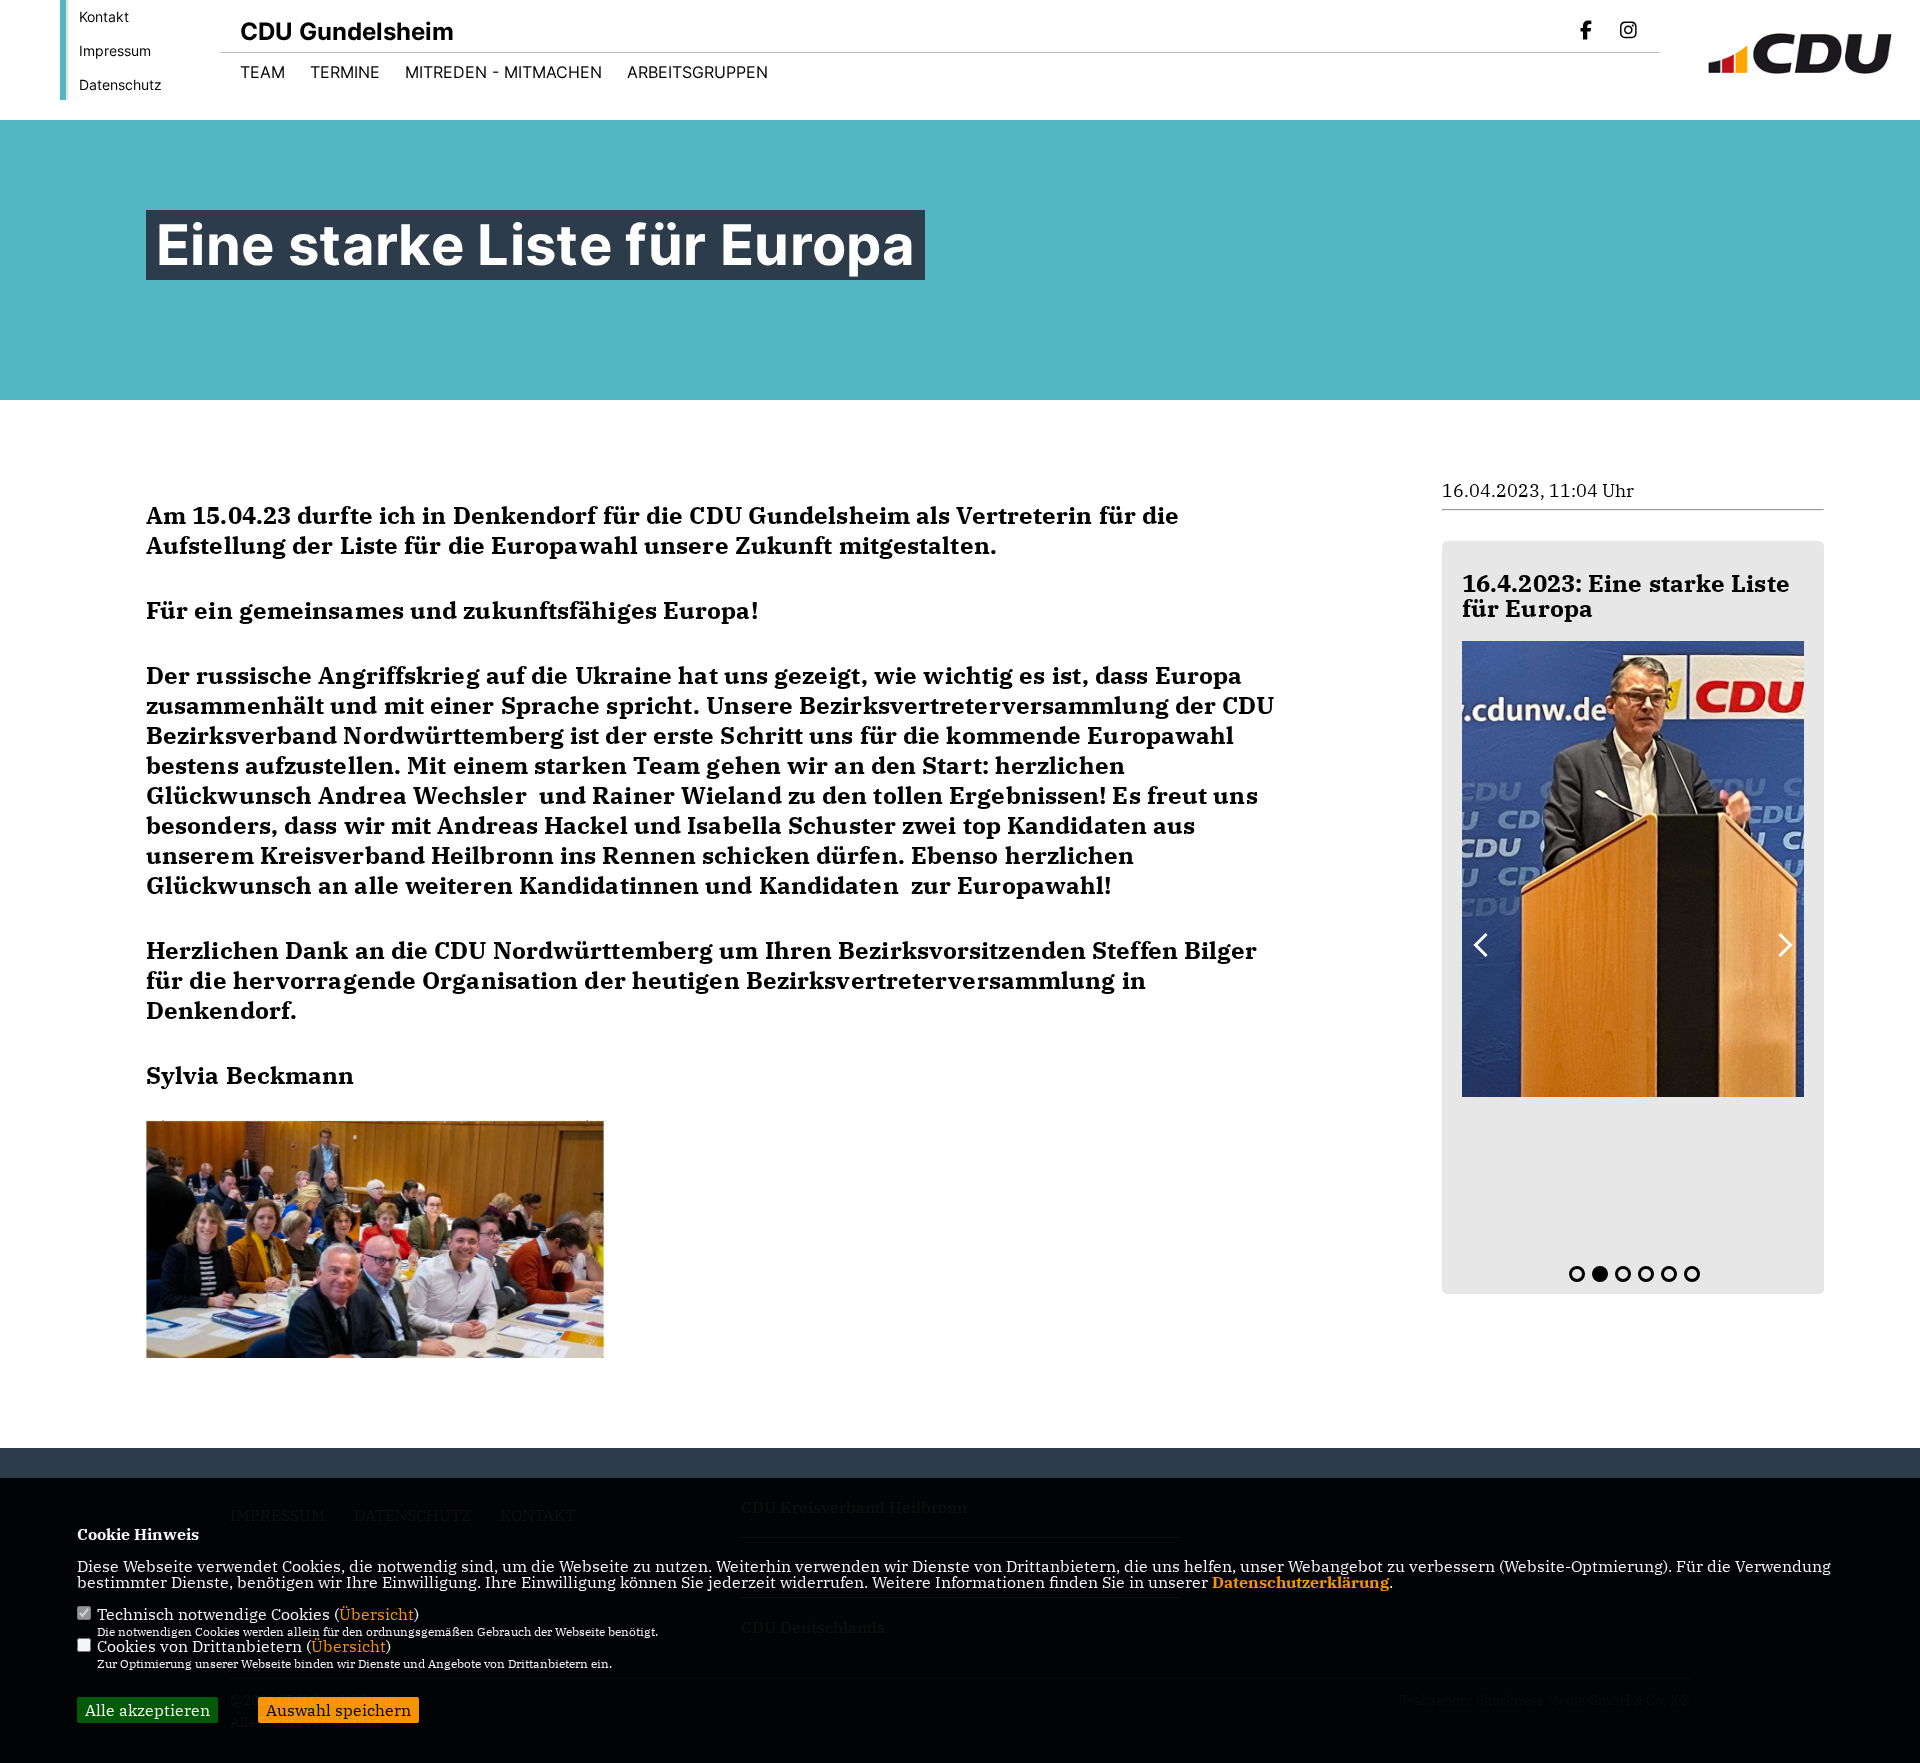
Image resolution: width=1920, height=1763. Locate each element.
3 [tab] (1623, 1274)
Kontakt (104, 16)
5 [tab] (1669, 1274)
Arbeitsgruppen (697, 72)
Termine (345, 72)
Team (262, 72)
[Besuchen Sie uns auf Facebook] (1587, 32)
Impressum (115, 50)
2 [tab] (1600, 1274)
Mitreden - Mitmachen (503, 72)
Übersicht (376, 1614)
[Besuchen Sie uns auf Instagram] (1628, 32)
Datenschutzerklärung (1300, 1582)
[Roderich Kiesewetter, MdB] (1633, 869)
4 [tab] (1646, 1274)
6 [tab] (1692, 1274)
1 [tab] (1577, 1274)
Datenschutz (120, 84)
